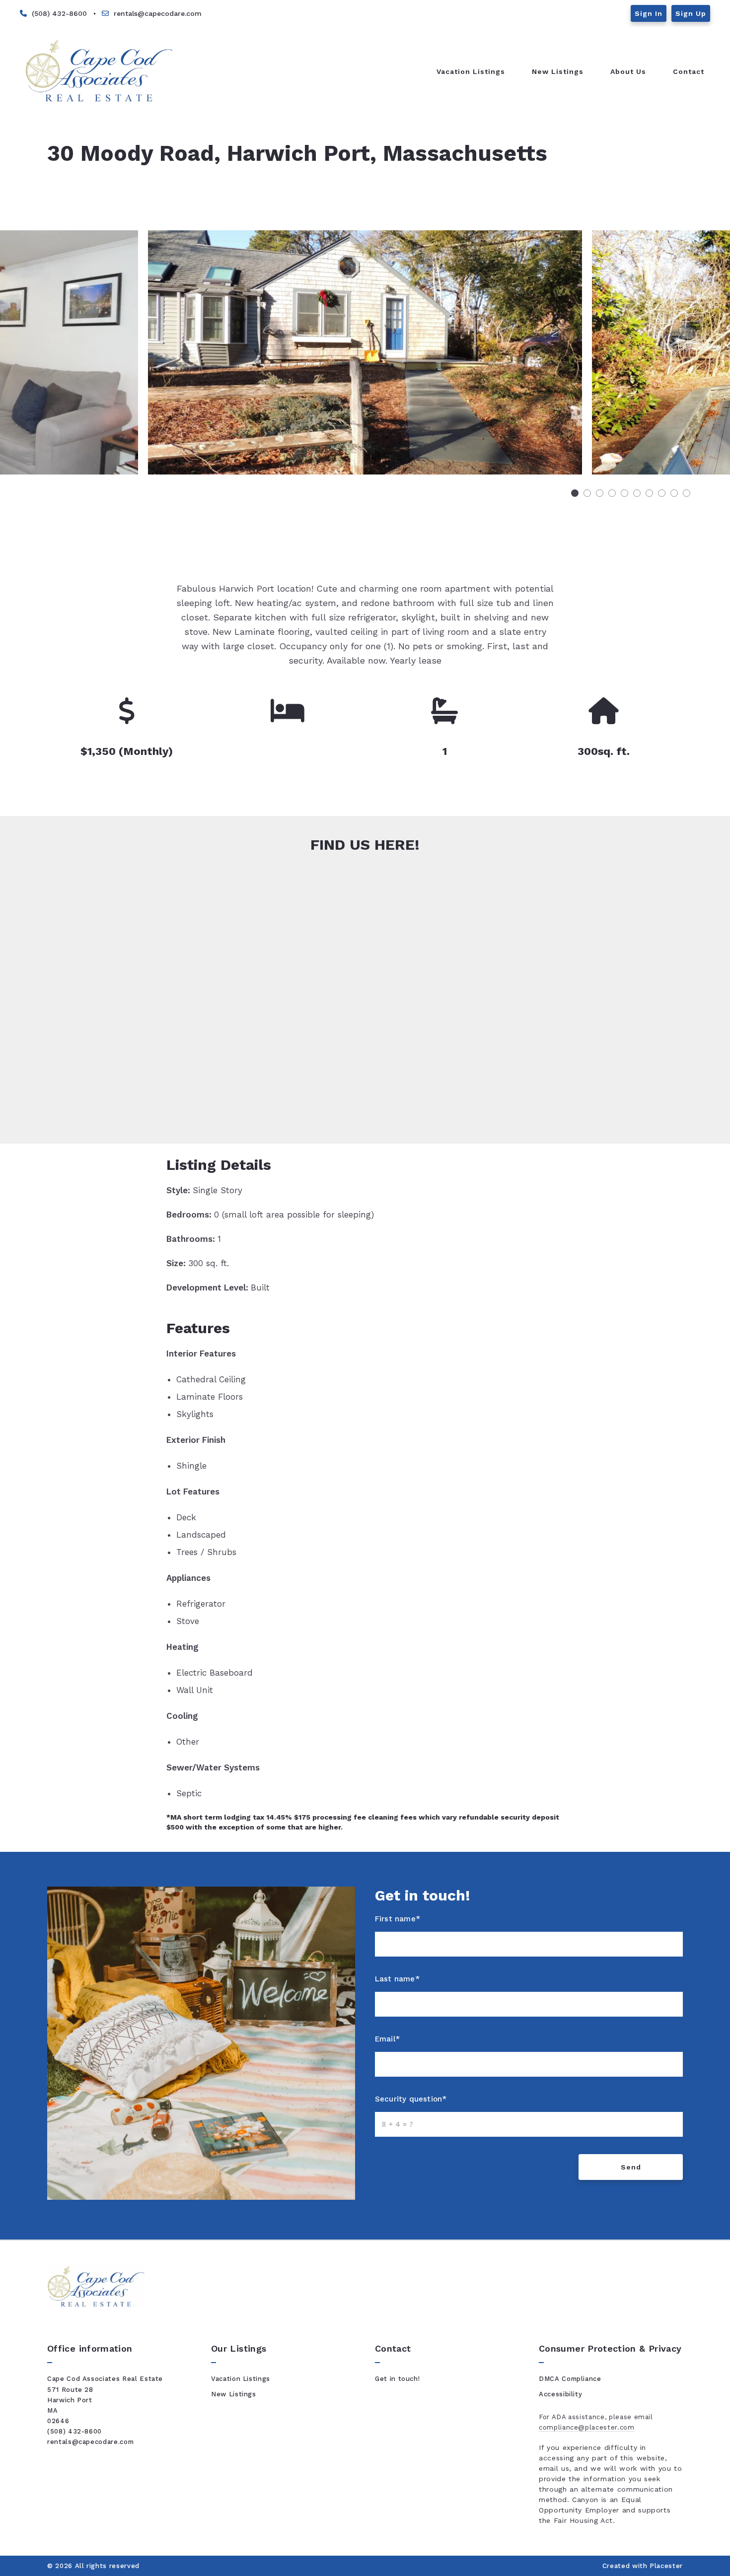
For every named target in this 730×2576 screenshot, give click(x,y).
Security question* (411, 2099)
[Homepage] (99, 71)
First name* (398, 1919)
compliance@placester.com (587, 2427)
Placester (666, 2566)
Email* (387, 2039)
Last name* (397, 1979)
